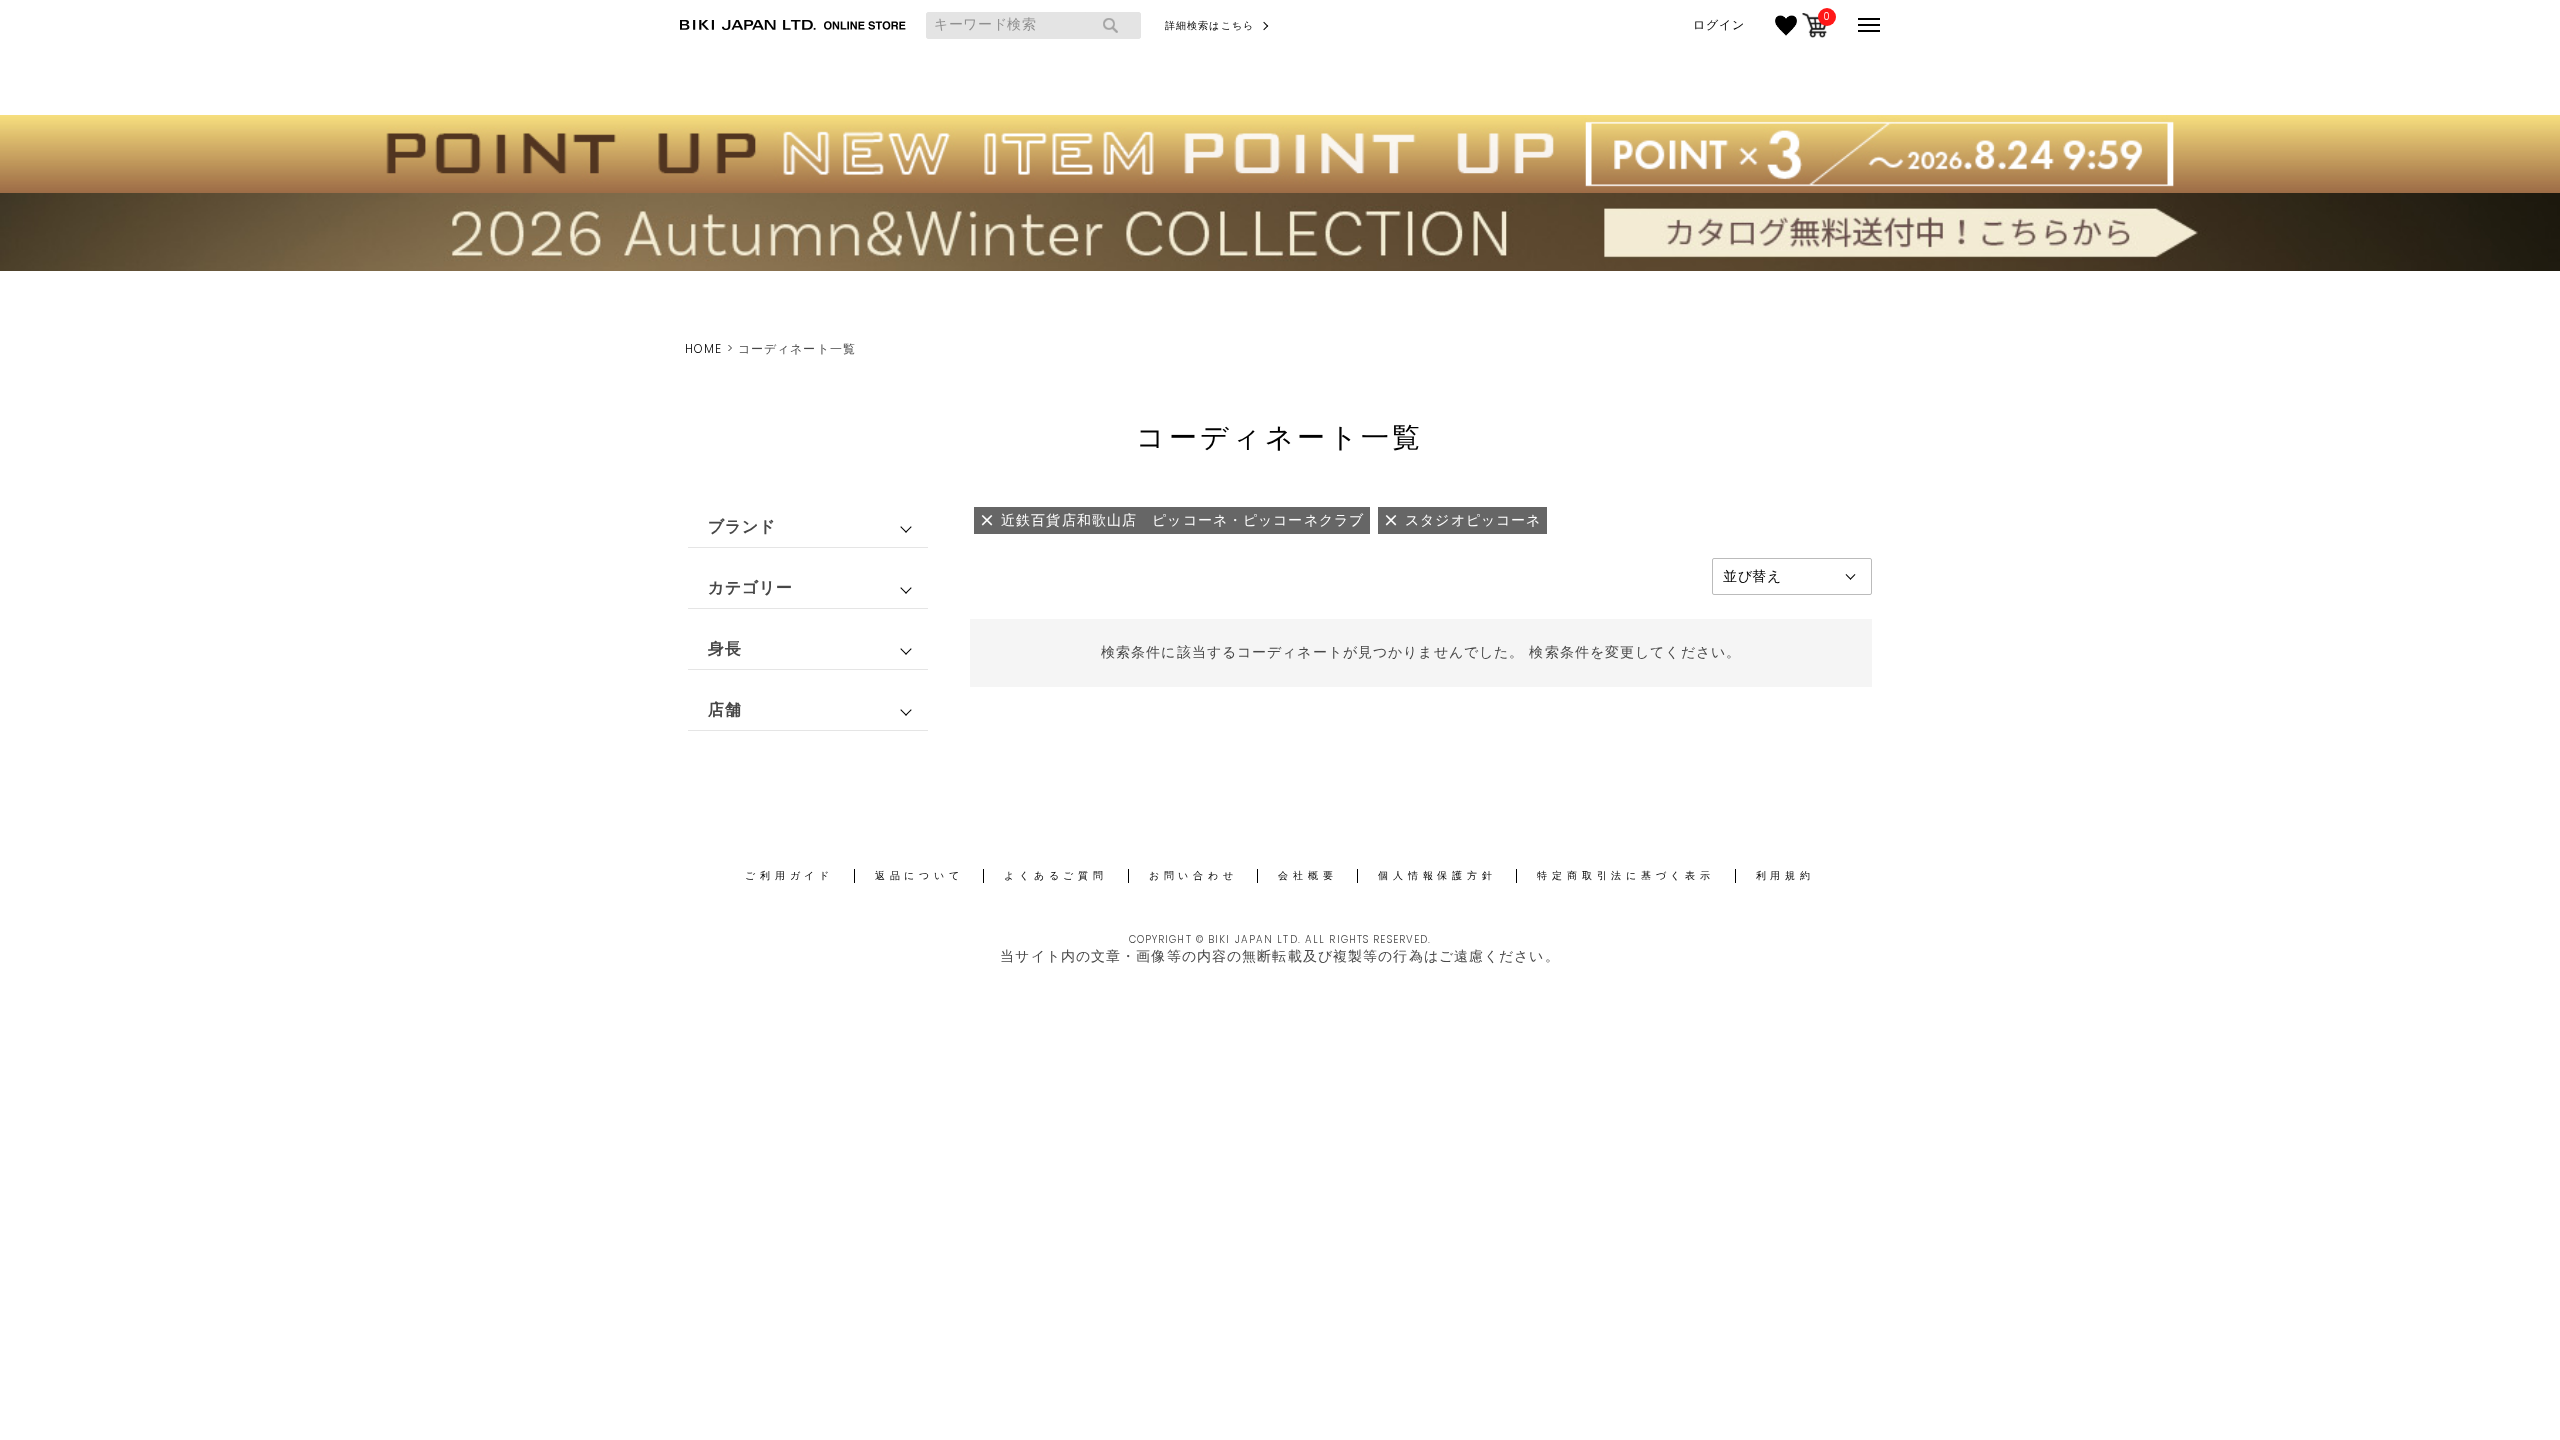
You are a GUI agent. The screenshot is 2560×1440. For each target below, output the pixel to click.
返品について (919, 875)
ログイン (1719, 25)
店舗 (725, 709)
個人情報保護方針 (1437, 875)
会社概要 (1307, 875)
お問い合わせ (1193, 875)
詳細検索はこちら (1209, 25)
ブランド (742, 526)
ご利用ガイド (789, 875)
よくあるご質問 (1055, 875)
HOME (703, 348)
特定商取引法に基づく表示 (1625, 875)
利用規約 (1785, 875)
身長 (725, 648)
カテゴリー (751, 587)
